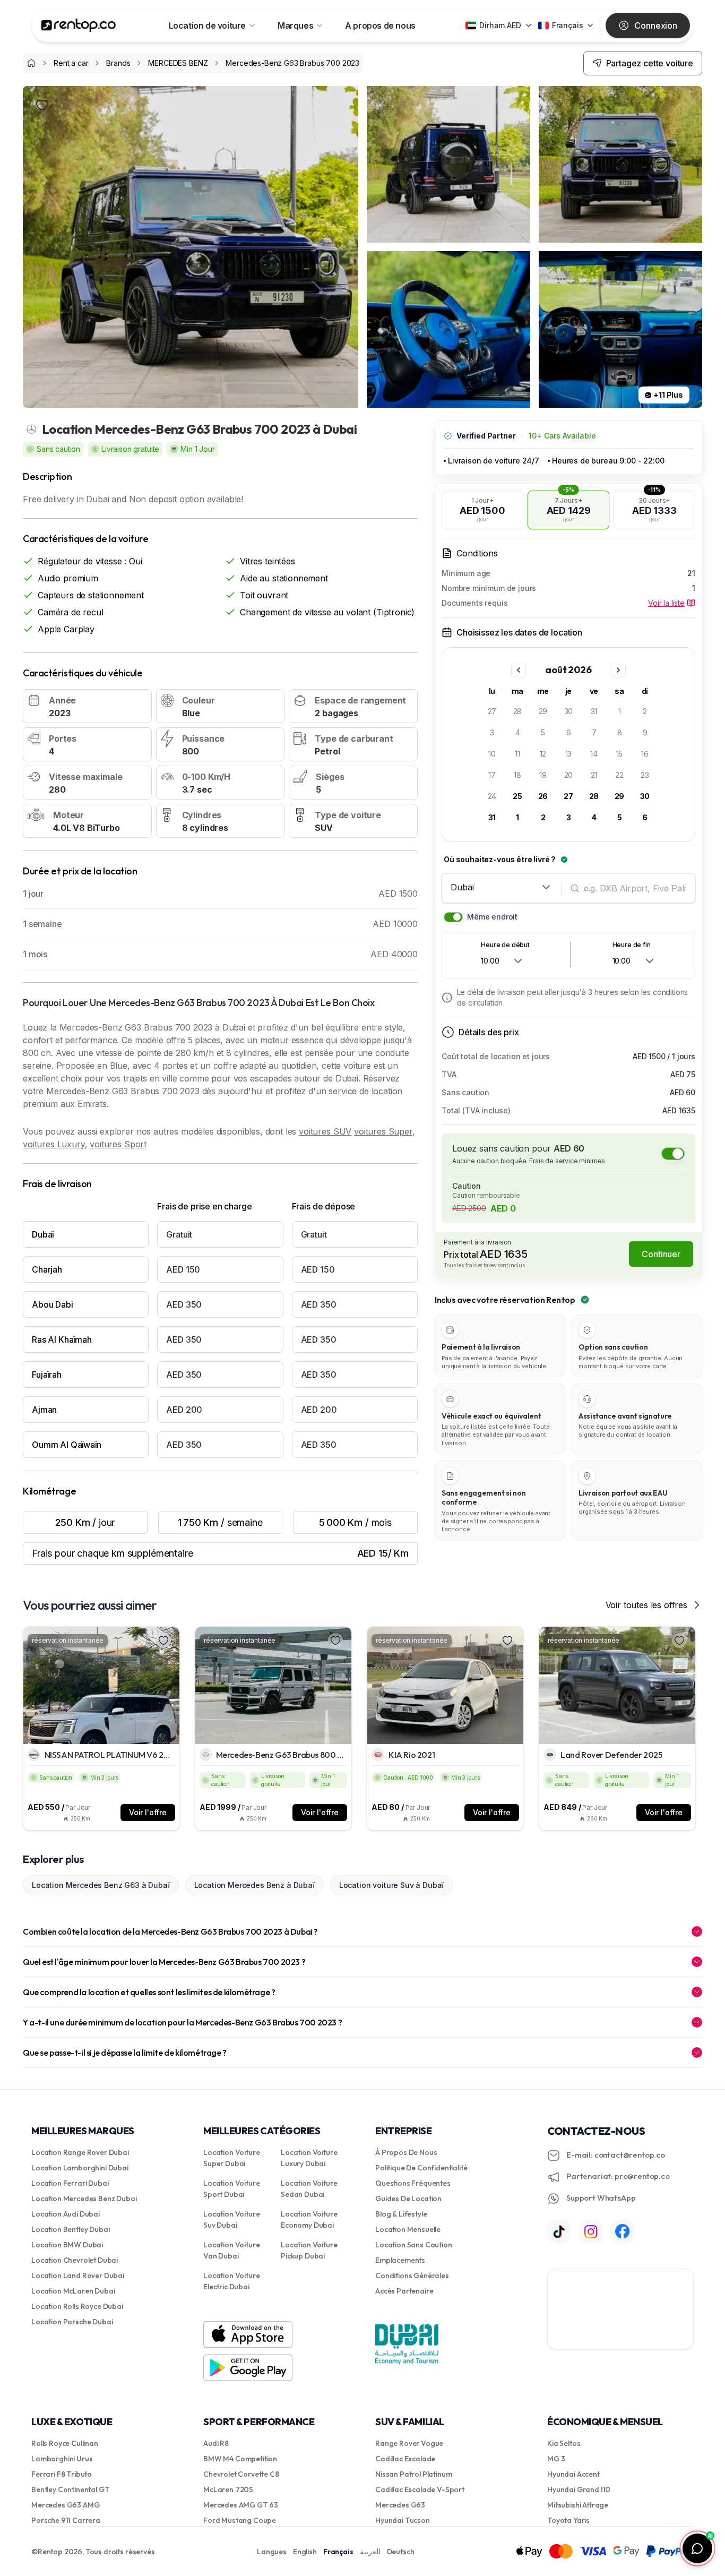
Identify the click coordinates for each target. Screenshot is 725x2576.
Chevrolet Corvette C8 (241, 2474)
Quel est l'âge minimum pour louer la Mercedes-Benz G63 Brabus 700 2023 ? (164, 1962)
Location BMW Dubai (67, 2245)
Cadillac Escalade (405, 2459)
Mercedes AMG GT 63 (241, 2505)
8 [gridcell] (620, 732)
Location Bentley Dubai (70, 2229)
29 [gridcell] (543, 711)
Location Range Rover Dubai (80, 2152)
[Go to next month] (618, 670)
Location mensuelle (408, 2229)
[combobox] (502, 887)
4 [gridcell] (518, 732)
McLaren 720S (228, 2489)
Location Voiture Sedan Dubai (309, 2189)
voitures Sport (118, 1144)
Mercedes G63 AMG (65, 2505)
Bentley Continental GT (70, 2489)
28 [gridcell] (518, 711)
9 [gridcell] (645, 732)
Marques (295, 25)
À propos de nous (406, 2152)
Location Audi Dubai (66, 2214)
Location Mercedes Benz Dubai (84, 2199)
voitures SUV (325, 1131)
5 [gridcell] (543, 732)
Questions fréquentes (413, 2183)
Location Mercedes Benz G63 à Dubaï (101, 1885)
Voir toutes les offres (646, 1605)
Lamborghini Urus (62, 2459)
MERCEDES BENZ (178, 63)
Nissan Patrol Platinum (413, 2474)
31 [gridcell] (594, 711)
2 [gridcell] (645, 711)
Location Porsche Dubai (72, 2322)
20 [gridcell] (569, 775)
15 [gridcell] (620, 754)
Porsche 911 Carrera (66, 2520)
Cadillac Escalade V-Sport (420, 2489)
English (305, 2552)
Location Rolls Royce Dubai (77, 2306)
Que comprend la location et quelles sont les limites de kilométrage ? (149, 1992)
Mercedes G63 (400, 2505)
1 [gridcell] (620, 711)
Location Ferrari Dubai (70, 2183)
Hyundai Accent (573, 2474)
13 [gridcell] (569, 754)
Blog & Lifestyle (401, 2214)
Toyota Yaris (568, 2520)
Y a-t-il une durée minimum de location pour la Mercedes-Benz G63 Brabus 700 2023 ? (182, 2022)
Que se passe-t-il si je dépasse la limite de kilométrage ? (125, 2053)
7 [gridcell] (594, 732)
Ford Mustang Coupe (240, 2520)
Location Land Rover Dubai (78, 2276)
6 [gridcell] (569, 732)
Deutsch (401, 2552)
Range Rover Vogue (409, 2443)
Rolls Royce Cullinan (65, 2443)
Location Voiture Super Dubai (231, 2158)
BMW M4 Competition (240, 2459)
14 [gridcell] (594, 754)
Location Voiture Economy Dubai (309, 2219)
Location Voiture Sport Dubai (231, 2189)
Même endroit (492, 917)
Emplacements (400, 2260)
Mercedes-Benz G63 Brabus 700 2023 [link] (292, 63)
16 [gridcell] (645, 754)
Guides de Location (408, 2199)
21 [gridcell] (594, 775)
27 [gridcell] (492, 711)
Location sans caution (414, 2245)
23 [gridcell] (645, 775)
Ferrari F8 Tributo (62, 2474)
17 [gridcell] (492, 775)
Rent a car (71, 63)
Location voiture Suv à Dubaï (392, 1885)
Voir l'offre (148, 1812)
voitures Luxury (54, 1144)
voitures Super (383, 1131)
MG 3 (556, 2459)
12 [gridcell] (543, 754)
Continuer (661, 1254)
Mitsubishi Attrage (578, 2505)
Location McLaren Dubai (73, 2291)
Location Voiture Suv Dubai (231, 2219)
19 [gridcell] (543, 775)
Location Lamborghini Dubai (80, 2168)
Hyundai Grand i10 (579, 2489)
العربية (370, 2552)
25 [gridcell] (517, 796)
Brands (118, 63)
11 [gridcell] (517, 754)
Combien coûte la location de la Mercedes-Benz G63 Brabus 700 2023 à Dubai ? (170, 1931)
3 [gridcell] (492, 732)
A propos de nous (380, 25)
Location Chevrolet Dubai (75, 2260)
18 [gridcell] (517, 775)
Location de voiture (207, 25)
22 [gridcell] (619, 775)
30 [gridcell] (569, 711)
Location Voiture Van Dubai (231, 2250)
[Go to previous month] (519, 670)
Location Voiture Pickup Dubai (309, 2250)
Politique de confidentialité (421, 2168)
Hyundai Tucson (403, 2520)
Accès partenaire (404, 2291)
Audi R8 (216, 2443)
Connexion (656, 25)
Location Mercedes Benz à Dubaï (254, 1885)
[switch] (453, 917)
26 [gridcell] (543, 796)
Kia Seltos (564, 2443)
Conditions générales (412, 2276)
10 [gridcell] (492, 754)
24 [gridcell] (492, 796)
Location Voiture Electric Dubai (231, 2281)
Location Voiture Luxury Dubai (309, 2158)
